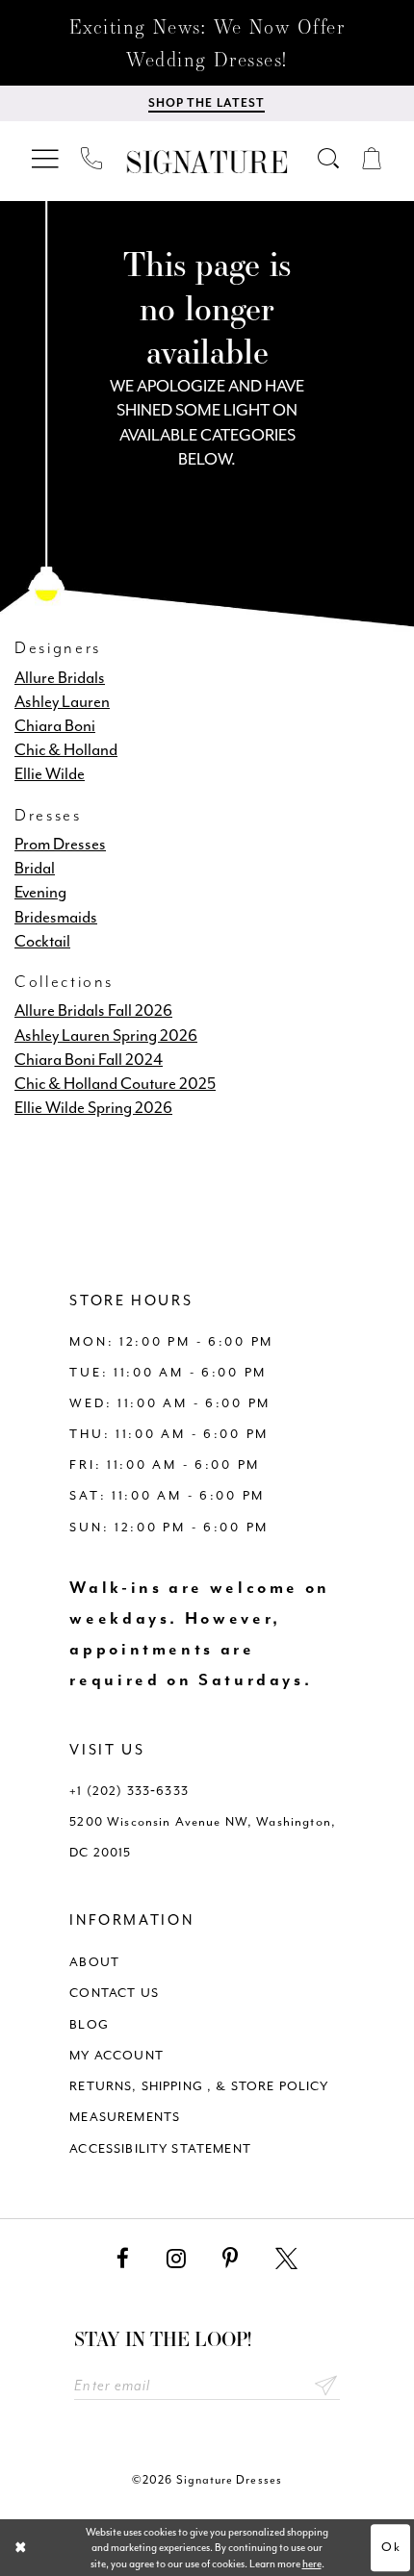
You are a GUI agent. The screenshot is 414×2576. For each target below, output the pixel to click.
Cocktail (42, 941)
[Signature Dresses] (207, 162)
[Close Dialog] (20, 2548)
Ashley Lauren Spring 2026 (106, 1035)
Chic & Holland (66, 750)
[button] (47, 158)
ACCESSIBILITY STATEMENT (160, 2148)
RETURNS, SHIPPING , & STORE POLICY (199, 2086)
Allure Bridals (60, 678)
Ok (391, 2547)
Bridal (35, 868)
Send (326, 2387)
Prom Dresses (60, 844)
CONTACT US (114, 1993)
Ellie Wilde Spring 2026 (93, 1108)
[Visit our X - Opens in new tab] (286, 2259)
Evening (40, 892)
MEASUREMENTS (125, 2117)
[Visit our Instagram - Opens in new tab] (176, 2259)
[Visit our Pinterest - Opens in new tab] (230, 2259)
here (312, 2563)
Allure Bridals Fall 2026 (93, 1010)
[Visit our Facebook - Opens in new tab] (123, 2259)
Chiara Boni (55, 726)
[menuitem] (47, 158)
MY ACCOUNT (116, 2055)
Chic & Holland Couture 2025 (115, 1084)
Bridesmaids (56, 917)
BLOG (89, 2024)
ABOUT (94, 1962)
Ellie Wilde (50, 774)
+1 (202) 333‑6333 (129, 1791)
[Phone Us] (92, 159)
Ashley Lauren (62, 702)
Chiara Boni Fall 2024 (89, 1060)
